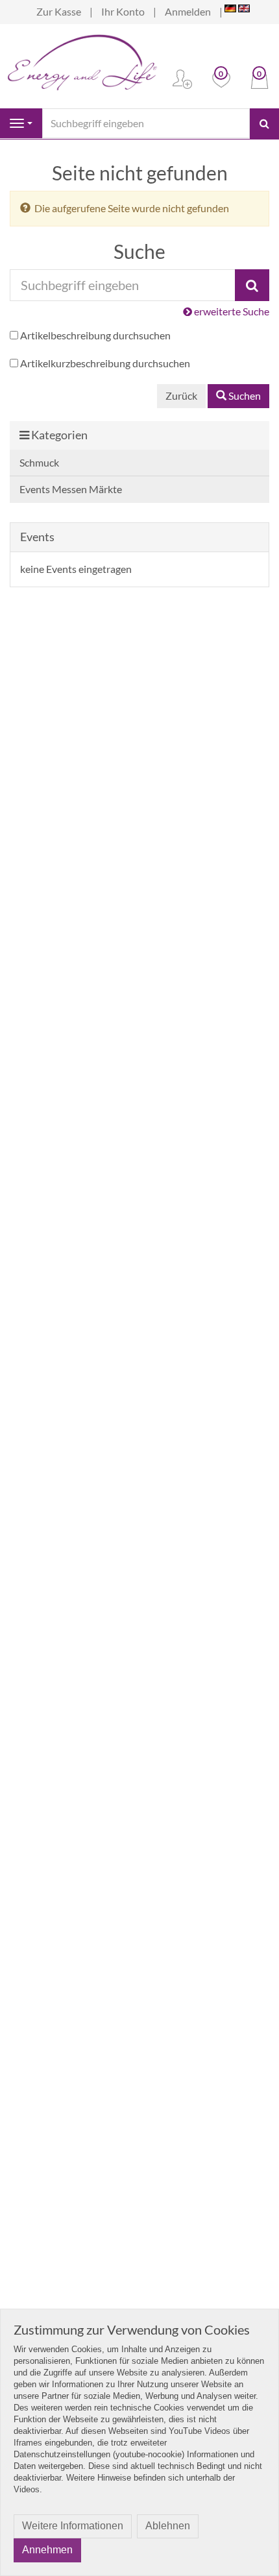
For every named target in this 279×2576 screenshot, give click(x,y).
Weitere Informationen (73, 2526)
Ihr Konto (123, 11)
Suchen (244, 395)
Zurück (181, 395)
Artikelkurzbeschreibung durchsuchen (105, 363)
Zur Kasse (59, 11)
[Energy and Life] (81, 59)
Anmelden (188, 11)
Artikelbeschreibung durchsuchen (95, 335)
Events (37, 537)
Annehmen (47, 2550)
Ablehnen (168, 2526)
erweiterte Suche (231, 311)
